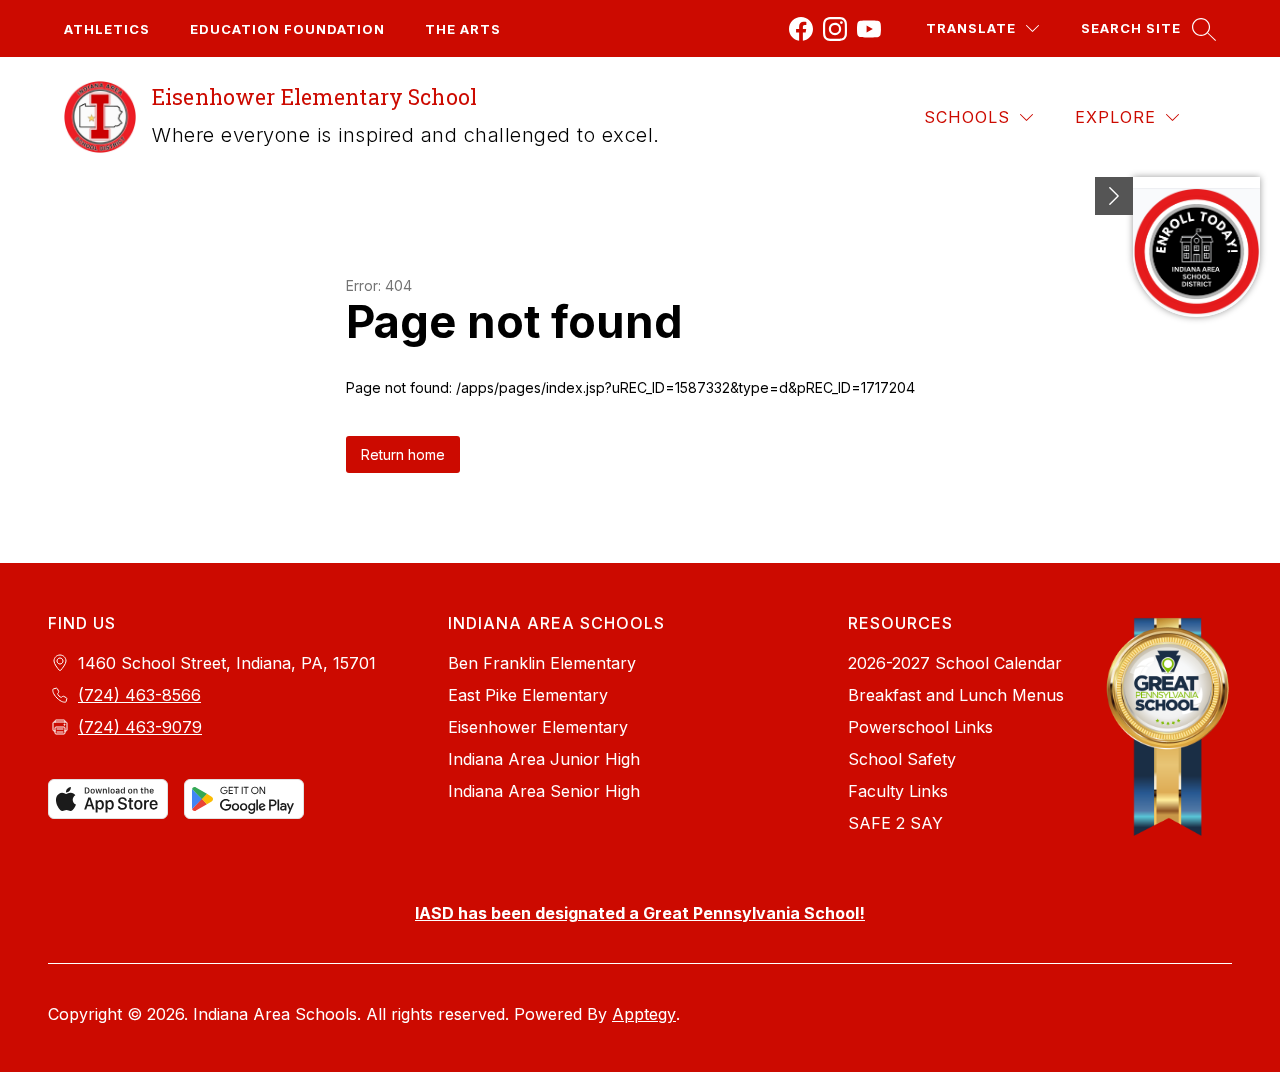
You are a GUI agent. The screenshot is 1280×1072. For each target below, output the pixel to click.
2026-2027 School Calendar (955, 663)
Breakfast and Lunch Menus (956, 695)
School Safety (902, 759)
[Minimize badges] (1114, 196)
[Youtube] (869, 29)
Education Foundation (287, 29)
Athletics (107, 29)
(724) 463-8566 (139, 695)
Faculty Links (898, 791)
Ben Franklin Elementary (542, 663)
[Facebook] (801, 29)
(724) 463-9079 (140, 727)
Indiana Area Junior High (544, 759)
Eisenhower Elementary (538, 727)
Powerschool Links (920, 727)
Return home (403, 454)
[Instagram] (835, 29)
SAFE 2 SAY (895, 823)
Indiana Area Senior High (544, 791)
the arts (463, 29)
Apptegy (644, 1014)
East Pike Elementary (528, 695)
